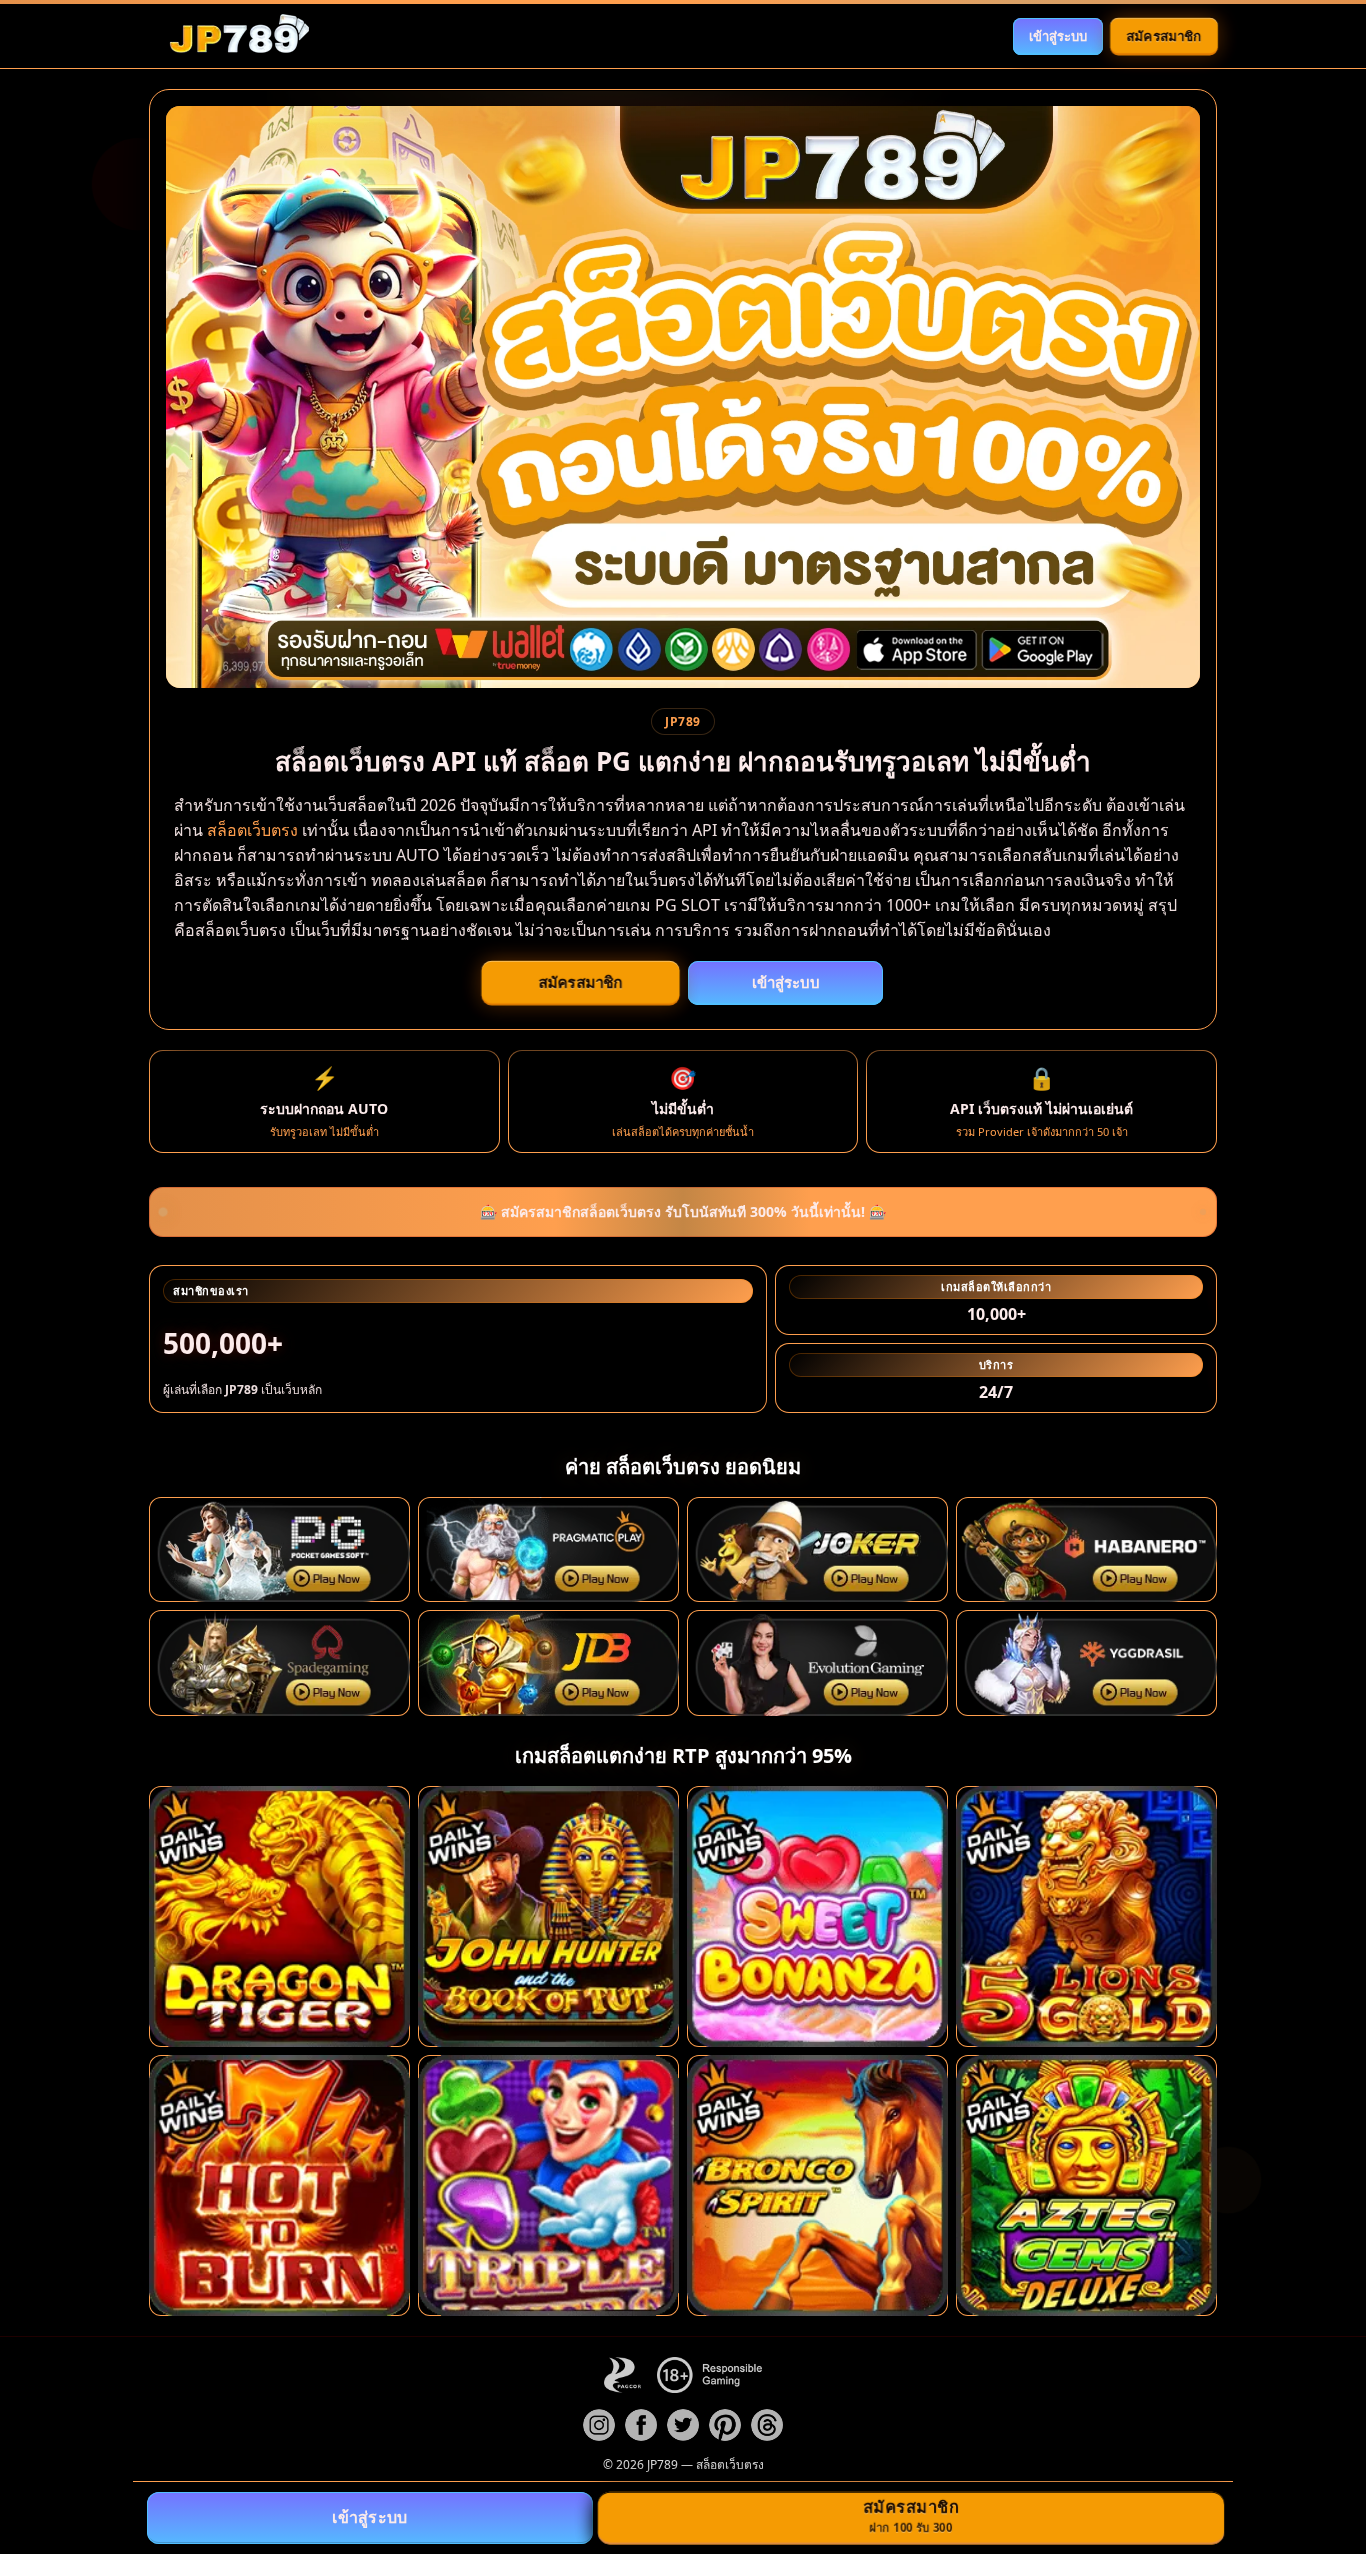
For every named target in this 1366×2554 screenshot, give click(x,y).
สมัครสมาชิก (1163, 35)
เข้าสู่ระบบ (1058, 36)
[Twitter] (683, 2425)
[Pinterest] (725, 2425)
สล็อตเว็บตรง (252, 830)
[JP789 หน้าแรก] (239, 36)
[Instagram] (599, 2425)
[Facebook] (641, 2425)
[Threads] (767, 2425)
